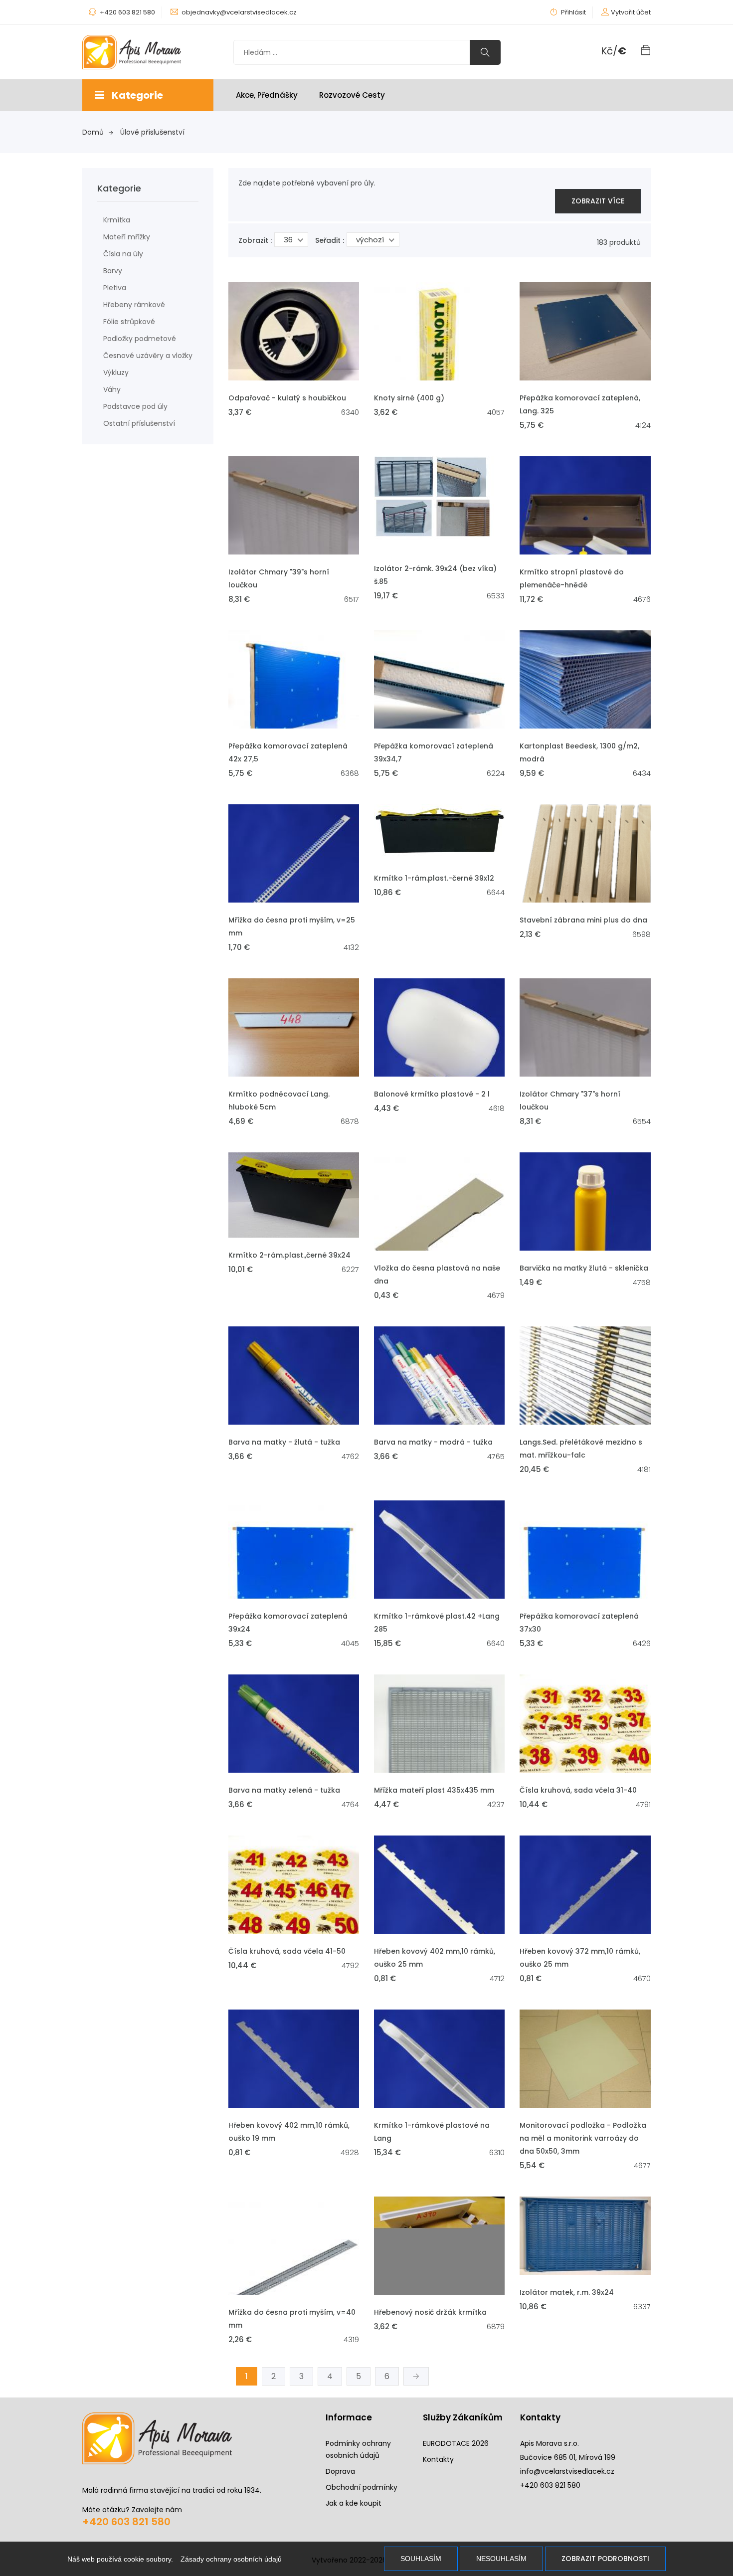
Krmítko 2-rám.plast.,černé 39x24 (289, 1255)
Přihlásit (573, 12)
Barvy (113, 271)
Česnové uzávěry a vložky (148, 356)
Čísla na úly (123, 254)
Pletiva (115, 288)
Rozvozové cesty (352, 95)
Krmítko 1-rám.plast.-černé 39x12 (434, 878)
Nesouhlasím (501, 2559)
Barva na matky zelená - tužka (284, 1790)
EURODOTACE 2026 (456, 2443)
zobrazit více (598, 201)
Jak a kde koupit (354, 2503)
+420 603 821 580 (126, 2522)
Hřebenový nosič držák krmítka (430, 2312)
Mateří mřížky (127, 237)
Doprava (340, 2471)
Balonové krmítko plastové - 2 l (432, 1094)
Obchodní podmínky (362, 2487)
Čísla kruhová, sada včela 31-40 (578, 1790)
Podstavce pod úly (135, 406)
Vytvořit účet (631, 12)
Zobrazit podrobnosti (605, 2559)
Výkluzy (116, 372)
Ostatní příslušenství (139, 423)
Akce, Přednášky (267, 95)
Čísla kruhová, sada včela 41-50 (287, 1951)
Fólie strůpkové (129, 322)
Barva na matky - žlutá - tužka (284, 1442)
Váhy (112, 389)
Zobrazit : (255, 240)
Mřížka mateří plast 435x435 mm (434, 1790)
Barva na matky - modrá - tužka (433, 1442)
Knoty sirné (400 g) (409, 398)
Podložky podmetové (140, 339)
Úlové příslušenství (152, 132)
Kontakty (438, 2459)
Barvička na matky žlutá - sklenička (584, 1268)
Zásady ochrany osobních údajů (231, 2559)
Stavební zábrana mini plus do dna (583, 920)
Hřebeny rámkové (134, 305)
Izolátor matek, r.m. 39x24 (567, 2292)
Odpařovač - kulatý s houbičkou (287, 398)
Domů (93, 132)
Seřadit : (330, 240)
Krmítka (117, 220)
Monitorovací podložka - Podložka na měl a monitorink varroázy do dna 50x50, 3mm (583, 2138)
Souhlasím (421, 2559)
